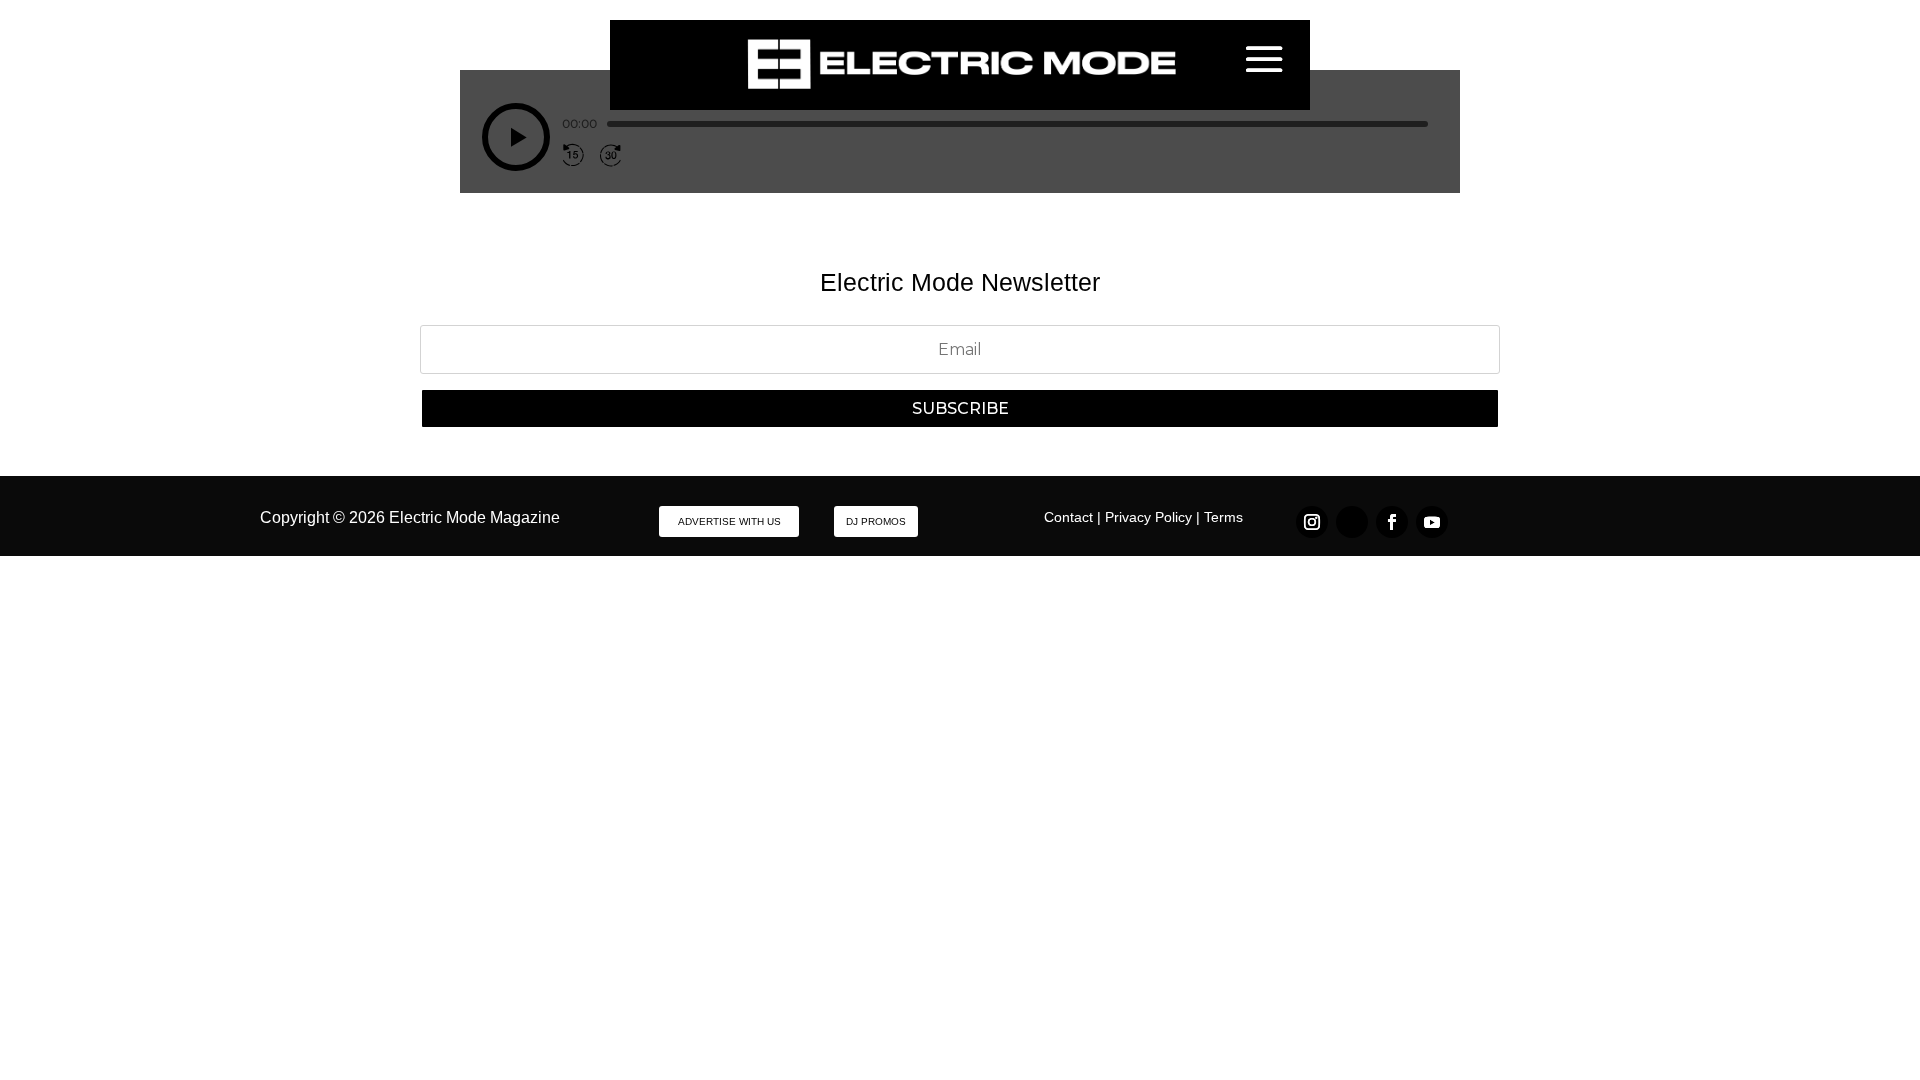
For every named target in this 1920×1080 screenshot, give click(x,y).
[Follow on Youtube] (1432, 522)
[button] (516, 137)
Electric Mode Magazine (474, 517)
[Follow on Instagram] (1312, 522)
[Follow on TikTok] (1352, 522)
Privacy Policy (1148, 517)
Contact (1068, 517)
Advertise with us (729, 521)
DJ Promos (876, 521)
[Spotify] (642, 155)
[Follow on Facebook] (1392, 522)
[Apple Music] (664, 155)
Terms (1223, 517)
